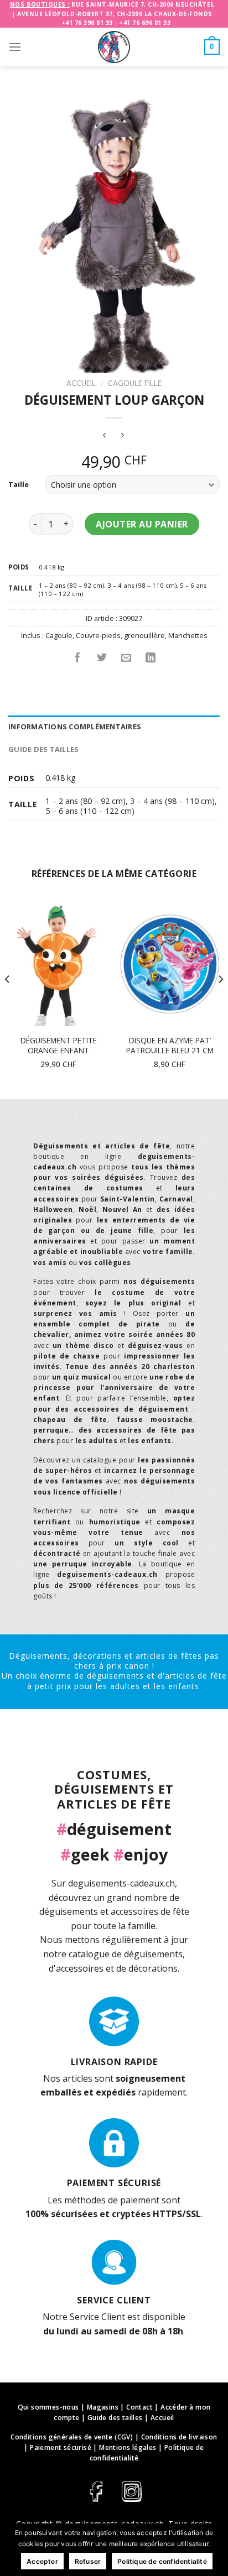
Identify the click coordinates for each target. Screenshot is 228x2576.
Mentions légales (128, 2447)
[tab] (114, 727)
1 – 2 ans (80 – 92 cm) (71, 585)
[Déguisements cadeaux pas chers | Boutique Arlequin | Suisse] (114, 47)
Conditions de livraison (179, 2437)
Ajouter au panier (142, 524)
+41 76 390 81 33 (87, 23)
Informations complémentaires (75, 727)
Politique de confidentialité (162, 2561)
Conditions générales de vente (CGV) (72, 2437)
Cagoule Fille (135, 383)
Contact (139, 2407)
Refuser (88, 2561)
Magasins (103, 2407)
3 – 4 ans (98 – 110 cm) (142, 585)
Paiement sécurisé (61, 2447)
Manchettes (188, 635)
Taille (19, 485)
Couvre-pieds (98, 635)
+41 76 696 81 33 (145, 23)
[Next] (220, 1001)
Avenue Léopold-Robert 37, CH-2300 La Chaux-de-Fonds (115, 14)
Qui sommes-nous (48, 2407)
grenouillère (144, 635)
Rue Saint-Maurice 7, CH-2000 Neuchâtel (143, 4)
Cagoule (59, 635)
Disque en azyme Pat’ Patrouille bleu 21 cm (170, 1045)
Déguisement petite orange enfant (59, 1045)
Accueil (81, 383)
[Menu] (15, 47)
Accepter (42, 2561)
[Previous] (8, 1001)
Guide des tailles (43, 749)
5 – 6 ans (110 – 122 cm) (90, 811)
